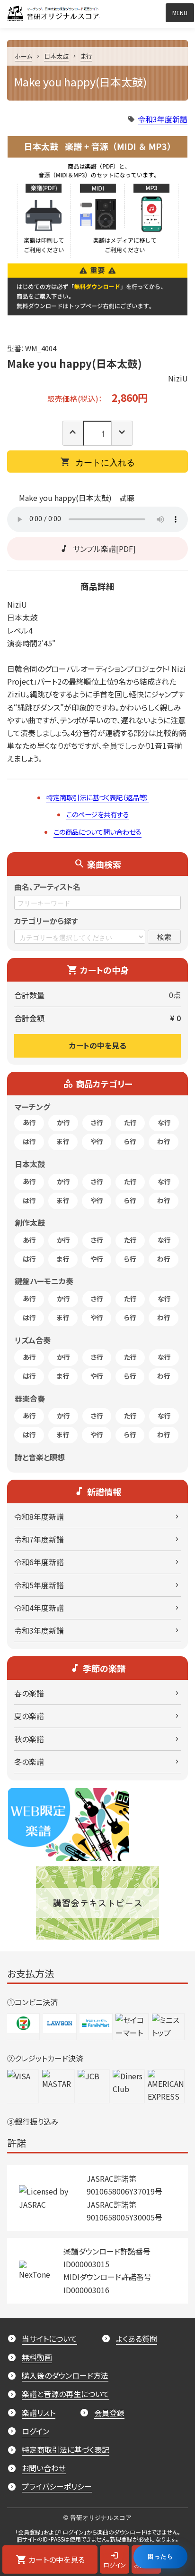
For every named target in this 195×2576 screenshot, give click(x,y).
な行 (164, 1122)
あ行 (29, 1122)
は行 (29, 1141)
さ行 (97, 1122)
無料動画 (37, 2357)
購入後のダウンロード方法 (65, 2375)
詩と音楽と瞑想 (40, 1457)
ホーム (23, 56)
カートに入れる (105, 462)
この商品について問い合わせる (97, 832)
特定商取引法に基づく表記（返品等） (98, 797)
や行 (97, 1141)
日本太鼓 (56, 56)
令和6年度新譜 (39, 1562)
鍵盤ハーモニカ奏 (44, 1281)
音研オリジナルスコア (99, 11)
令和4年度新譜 (39, 1608)
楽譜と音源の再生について (66, 2394)
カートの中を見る (98, 1045)
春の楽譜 (29, 1693)
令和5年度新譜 (39, 1585)
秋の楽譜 (29, 1739)
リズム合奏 (33, 1340)
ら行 (130, 1141)
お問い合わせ (44, 2468)
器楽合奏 (30, 1398)
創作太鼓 (30, 1222)
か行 (63, 1122)
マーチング (32, 1107)
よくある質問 (137, 2339)
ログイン (35, 2431)
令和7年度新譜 (39, 1539)
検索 (164, 936)
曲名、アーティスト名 (47, 887)
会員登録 (109, 2413)
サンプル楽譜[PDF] (104, 549)
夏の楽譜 (29, 1716)
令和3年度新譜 (163, 119)
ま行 (86, 56)
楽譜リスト (39, 2413)
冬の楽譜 (29, 1762)
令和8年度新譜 (39, 1517)
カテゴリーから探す (46, 921)
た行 (130, 1122)
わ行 (164, 1141)
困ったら (160, 2556)
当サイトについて (49, 2339)
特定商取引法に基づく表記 (66, 2449)
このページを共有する (98, 814)
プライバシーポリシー (57, 2486)
